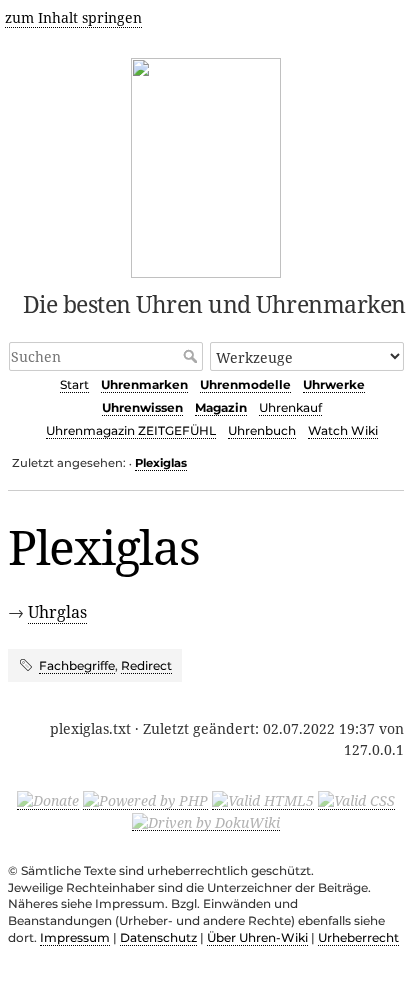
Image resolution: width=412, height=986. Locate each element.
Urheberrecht (358, 937)
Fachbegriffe (77, 665)
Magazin (221, 407)
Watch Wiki (343, 430)
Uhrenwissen (142, 407)
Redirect (146, 665)
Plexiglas (161, 463)
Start (74, 384)
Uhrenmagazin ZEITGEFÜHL (131, 430)
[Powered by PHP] (145, 800)
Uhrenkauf (290, 407)
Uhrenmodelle (245, 384)
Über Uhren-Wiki (257, 937)
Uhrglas (57, 612)
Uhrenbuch (262, 430)
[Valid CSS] (356, 800)
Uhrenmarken (144, 384)
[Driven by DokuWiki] (206, 821)
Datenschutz (158, 937)
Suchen (192, 356)
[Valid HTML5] (263, 800)
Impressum (75, 937)
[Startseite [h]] (206, 164)
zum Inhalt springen (73, 17)
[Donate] (48, 800)
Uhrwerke (334, 384)
